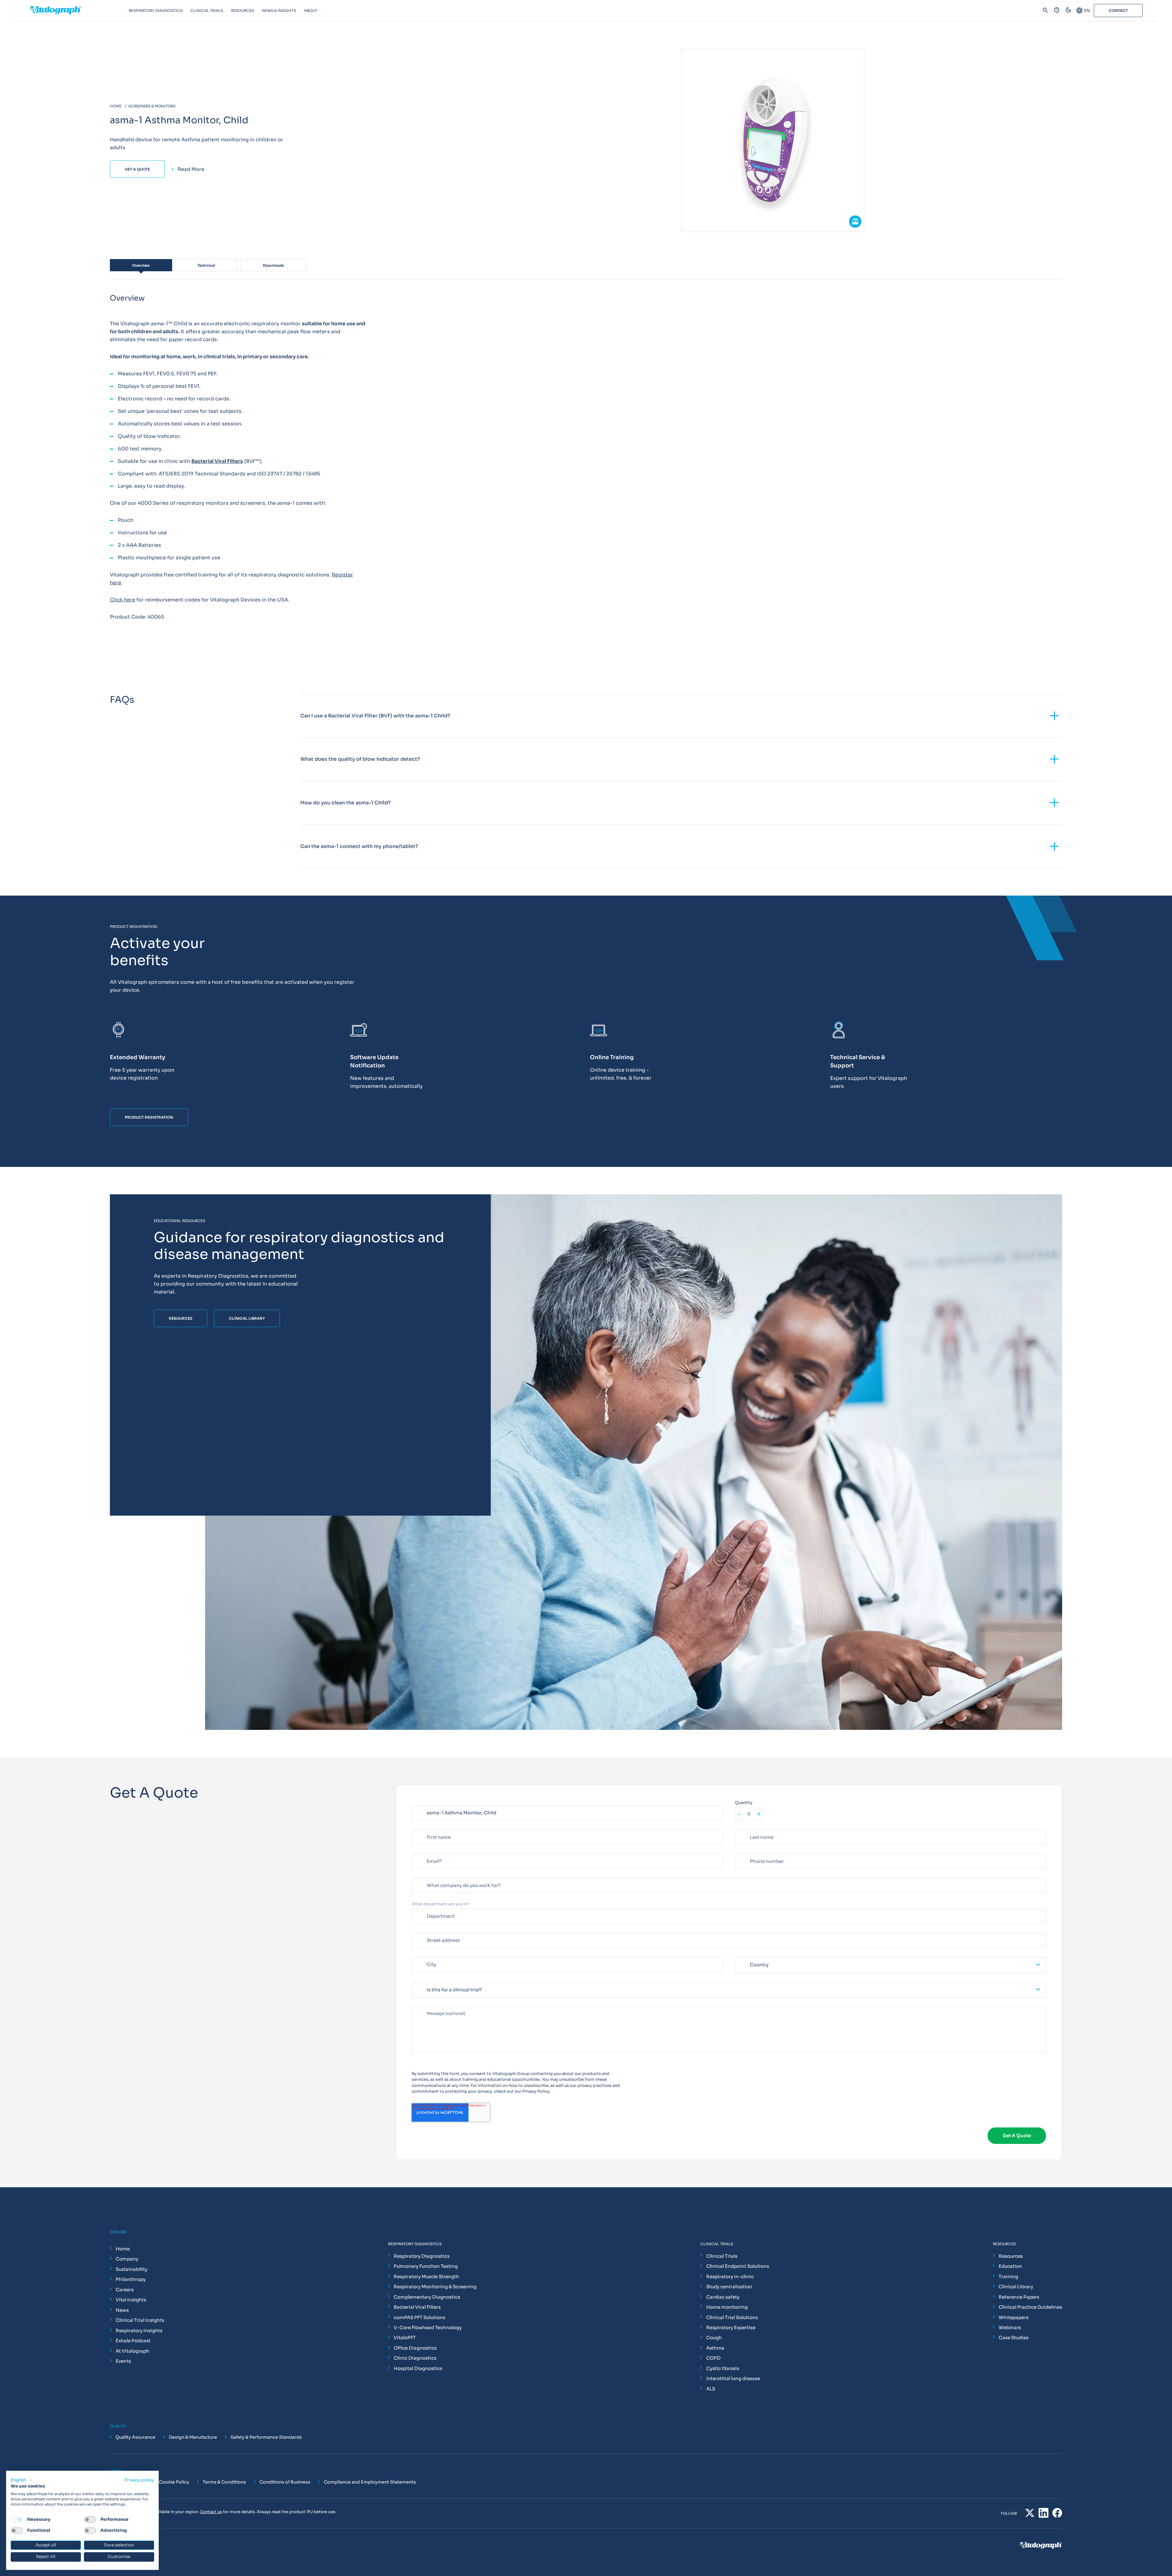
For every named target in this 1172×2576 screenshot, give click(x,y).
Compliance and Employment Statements (370, 2482)
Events (123, 2361)
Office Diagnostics (415, 2348)
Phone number (749, 1851)
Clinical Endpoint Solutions (738, 2266)
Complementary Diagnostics (427, 2297)
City (416, 1954)
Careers (125, 2290)
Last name (745, 1827)
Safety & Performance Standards (266, 2437)
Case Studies (1014, 2338)
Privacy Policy (536, 2091)
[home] (79, 11)
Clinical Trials (722, 2256)
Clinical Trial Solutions (732, 2317)
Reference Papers (1019, 2297)
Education (1010, 2266)
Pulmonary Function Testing (426, 2266)
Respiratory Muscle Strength (426, 2277)
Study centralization (729, 2287)
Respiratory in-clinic (730, 2277)
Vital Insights (131, 2300)
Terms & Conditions (224, 2482)
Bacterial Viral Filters (417, 2307)
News (122, 2310)
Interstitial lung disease (733, 2378)
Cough (714, 2338)
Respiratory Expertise (731, 2327)
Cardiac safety (723, 2297)
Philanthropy (131, 2279)
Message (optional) (431, 2004)
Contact (1118, 11)
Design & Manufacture (193, 2437)
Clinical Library (1016, 2287)
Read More (191, 169)
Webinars (1010, 2327)
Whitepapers (1014, 2317)
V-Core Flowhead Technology (428, 2327)
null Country (747, 1954)
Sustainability (132, 2269)
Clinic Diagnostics (415, 2358)
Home (123, 2249)
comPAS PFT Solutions (420, 2317)
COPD (713, 2358)
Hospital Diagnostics (418, 2368)
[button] (22, 2480)
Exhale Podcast (133, 2341)
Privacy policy (139, 2480)
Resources (1011, 2256)
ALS (711, 2389)
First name (422, 1827)
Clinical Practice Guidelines (1030, 2307)
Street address (427, 1930)
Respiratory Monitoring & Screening (435, 2287)
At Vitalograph (132, 2351)
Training (1008, 2277)
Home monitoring (727, 2307)
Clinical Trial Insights (140, 2320)
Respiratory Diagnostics (422, 2256)
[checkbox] (17, 2520)
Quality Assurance (135, 2437)
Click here (123, 600)
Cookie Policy (174, 2482)
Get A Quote (137, 169)
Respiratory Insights (139, 2331)
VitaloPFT (405, 2338)
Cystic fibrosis (723, 2368)
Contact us (211, 2512)
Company (127, 2259)
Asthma (715, 2348)
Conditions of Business (285, 2482)
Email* (418, 1851)
